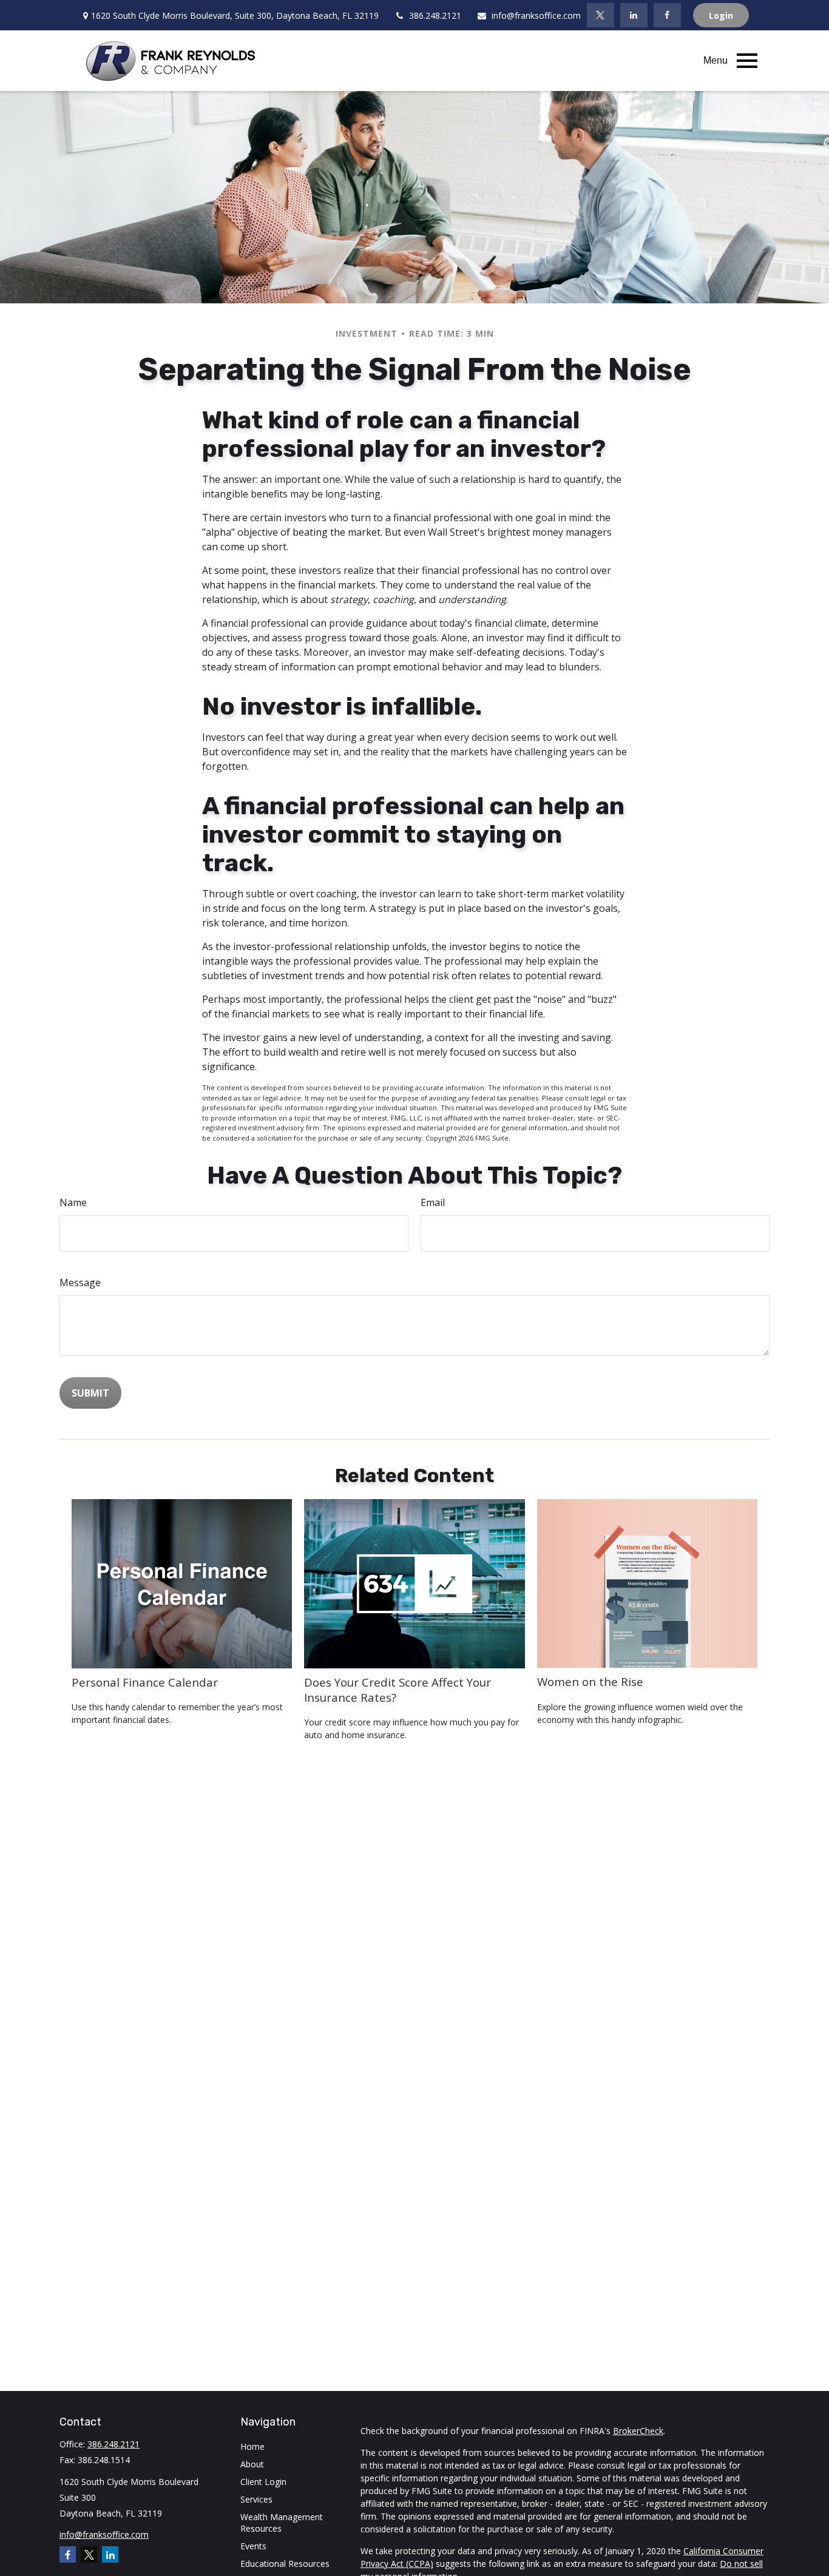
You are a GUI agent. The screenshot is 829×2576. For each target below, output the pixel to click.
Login (721, 15)
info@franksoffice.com (536, 15)
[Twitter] (601, 15)
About (252, 2464)
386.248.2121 (435, 15)
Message (80, 1283)
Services (256, 2499)
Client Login (263, 2482)
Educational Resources (285, 2564)
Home (252, 2446)
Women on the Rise (590, 1681)
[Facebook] (667, 15)
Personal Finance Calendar (145, 1682)
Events (253, 2546)
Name (73, 1202)
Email (433, 1202)
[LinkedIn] (634, 15)
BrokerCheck (638, 2431)
